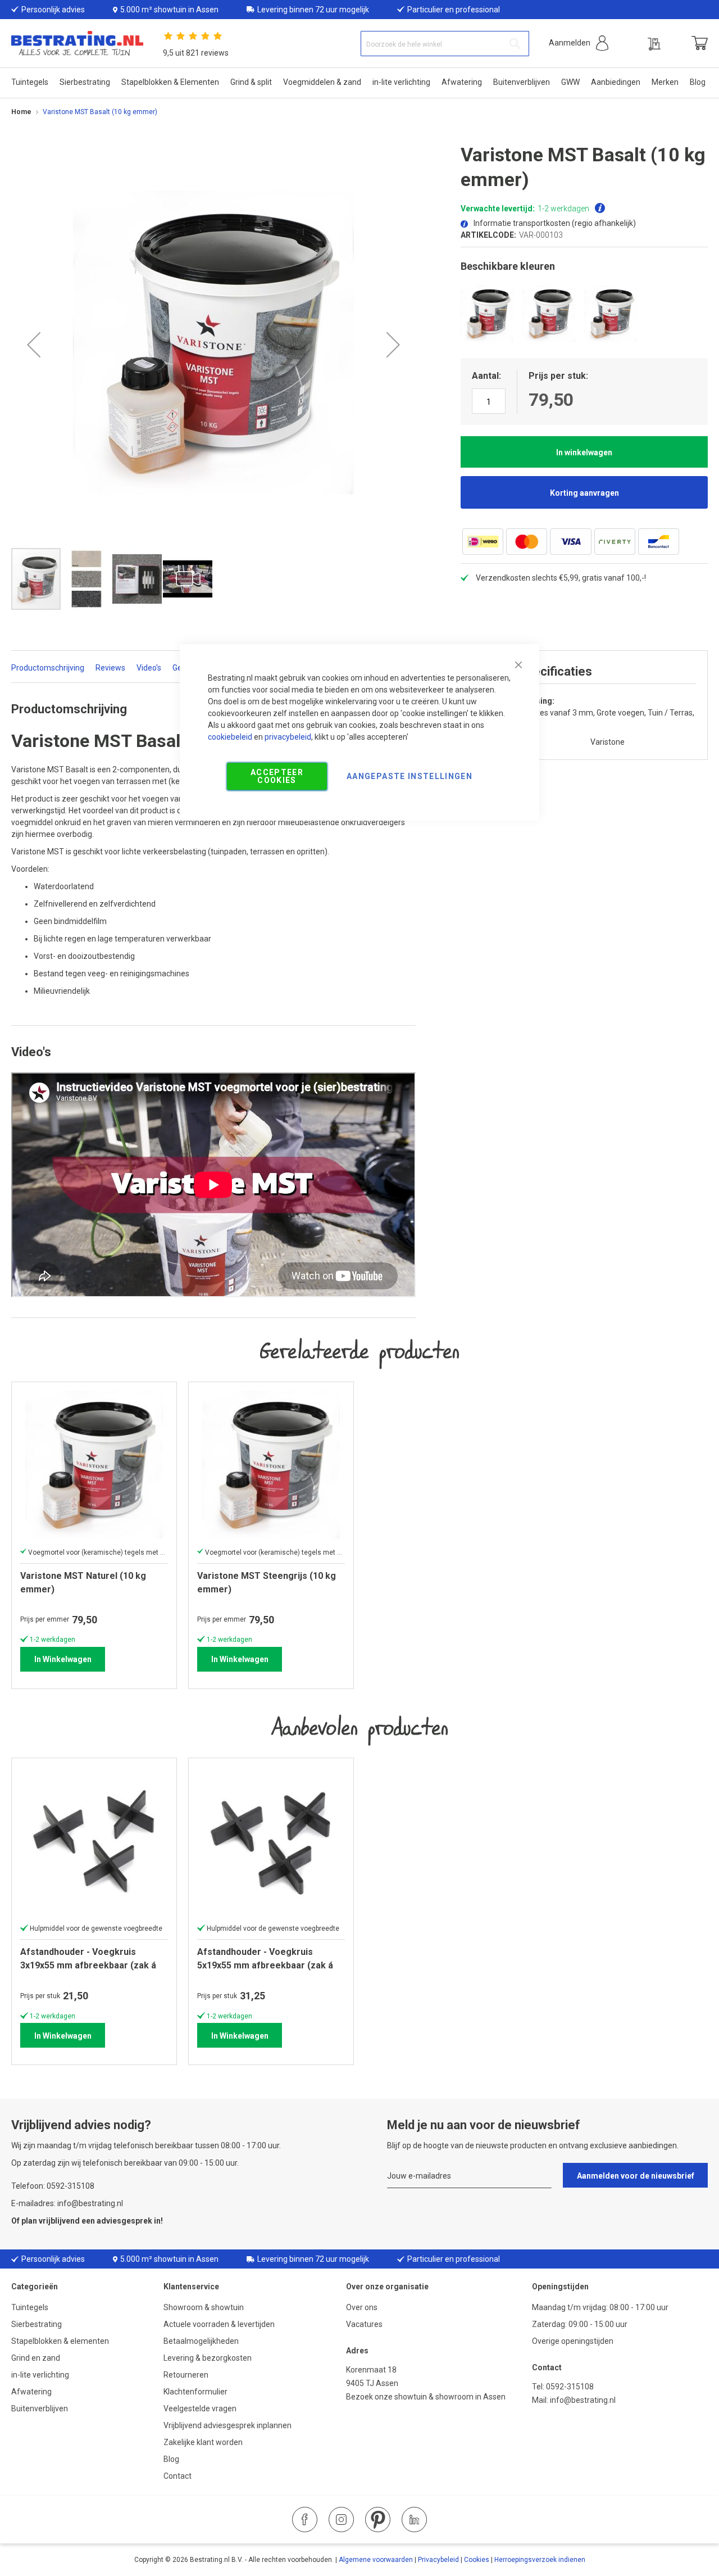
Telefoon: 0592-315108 (53, 2186)
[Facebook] (305, 2520)
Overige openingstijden (573, 2341)
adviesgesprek (124, 2221)
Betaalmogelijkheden (201, 2341)
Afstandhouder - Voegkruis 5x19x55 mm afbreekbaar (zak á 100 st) (265, 1959)
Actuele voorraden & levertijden (219, 2324)
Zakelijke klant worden (203, 2442)
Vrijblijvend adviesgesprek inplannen (227, 2425)
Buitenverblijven (40, 2409)
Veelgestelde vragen (200, 2409)
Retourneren (186, 2375)
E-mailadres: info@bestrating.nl (67, 2203)
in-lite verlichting (40, 2375)
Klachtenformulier (196, 2392)
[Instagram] (341, 2520)
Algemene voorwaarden (376, 2560)
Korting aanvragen (584, 493)
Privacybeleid (438, 2560)
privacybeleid (288, 737)
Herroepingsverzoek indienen (540, 2560)
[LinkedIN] (414, 2520)
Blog (171, 2459)
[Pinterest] (378, 2520)
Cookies (477, 2560)
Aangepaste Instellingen (409, 776)
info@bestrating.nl (583, 2400)
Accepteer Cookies (277, 776)
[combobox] (445, 44)
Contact (178, 2476)
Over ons (362, 2307)
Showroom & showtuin (204, 2307)
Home (21, 112)
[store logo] (77, 44)
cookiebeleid (230, 737)
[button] (579, 43)
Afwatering (31, 2392)
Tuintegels (30, 2307)
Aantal (485, 376)
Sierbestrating (37, 2324)
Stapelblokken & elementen (60, 2341)
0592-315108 (570, 2387)
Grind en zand (36, 2358)
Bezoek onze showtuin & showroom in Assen (426, 2397)
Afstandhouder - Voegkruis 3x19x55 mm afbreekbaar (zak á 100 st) (88, 1959)
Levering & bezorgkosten (208, 2358)
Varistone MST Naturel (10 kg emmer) (83, 1583)
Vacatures (364, 2324)
